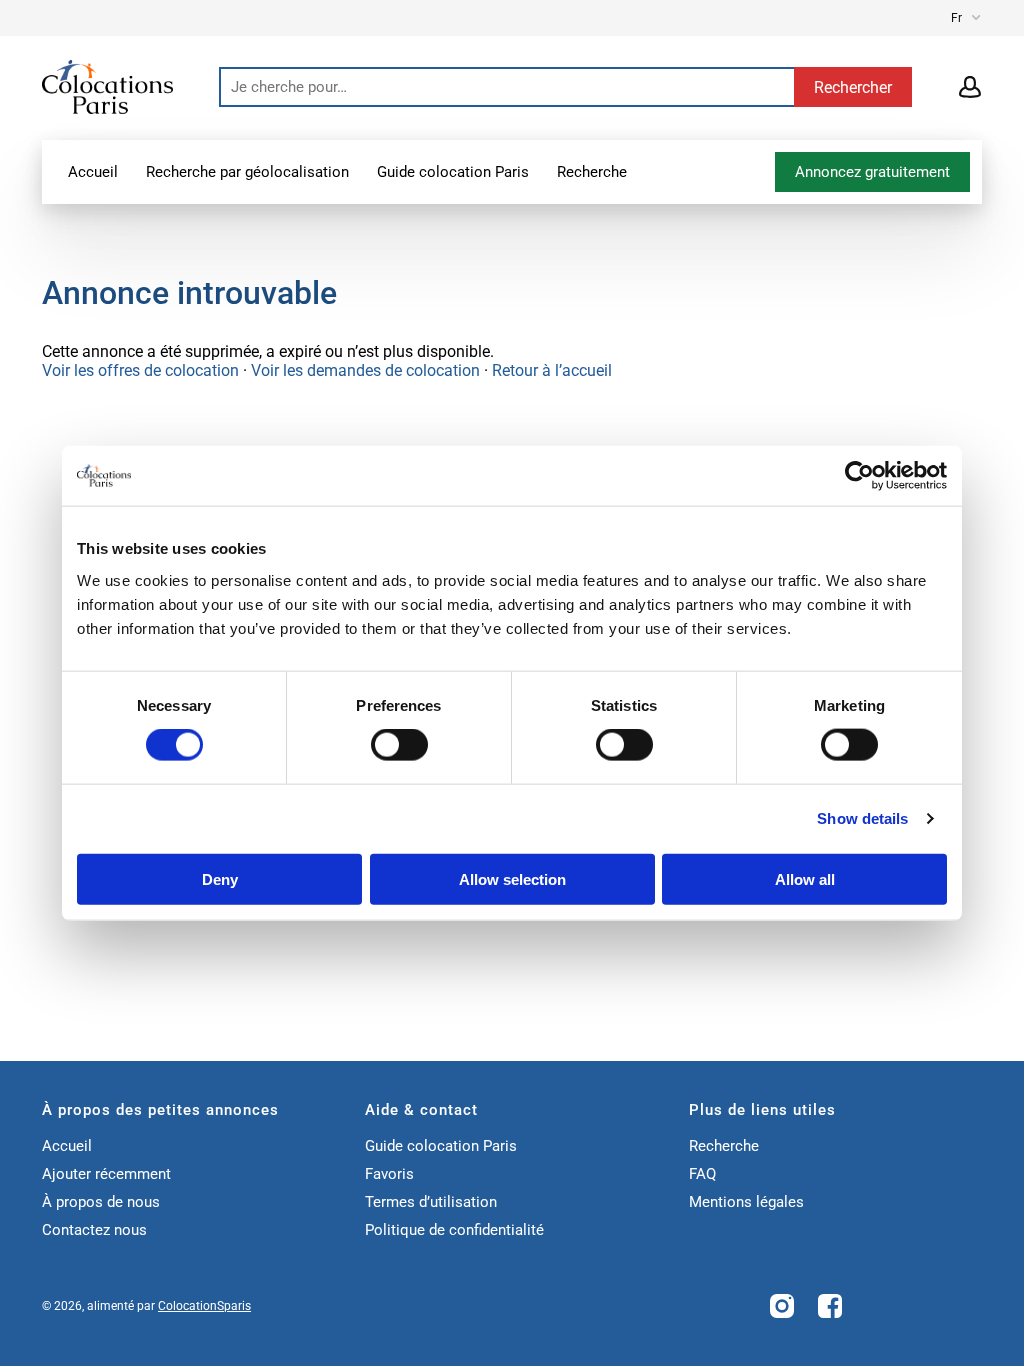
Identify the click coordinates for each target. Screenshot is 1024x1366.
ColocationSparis (204, 1306)
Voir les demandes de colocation (365, 370)
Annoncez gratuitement (872, 172)
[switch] (399, 745)
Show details (862, 818)
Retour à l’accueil (552, 370)
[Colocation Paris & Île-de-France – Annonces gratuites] (107, 85)
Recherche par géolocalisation (247, 172)
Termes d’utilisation (431, 1202)
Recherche (592, 172)
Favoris (389, 1174)
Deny (220, 878)
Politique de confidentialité (454, 1230)
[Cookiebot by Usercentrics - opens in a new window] (859, 476)
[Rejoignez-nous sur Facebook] (830, 1306)
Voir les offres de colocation (140, 370)
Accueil (93, 172)
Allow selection (512, 878)
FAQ (702, 1174)
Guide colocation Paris (453, 172)
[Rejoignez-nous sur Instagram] (782, 1306)
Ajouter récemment (106, 1174)
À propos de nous (101, 1202)
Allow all (805, 878)
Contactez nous (94, 1230)
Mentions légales (746, 1202)
